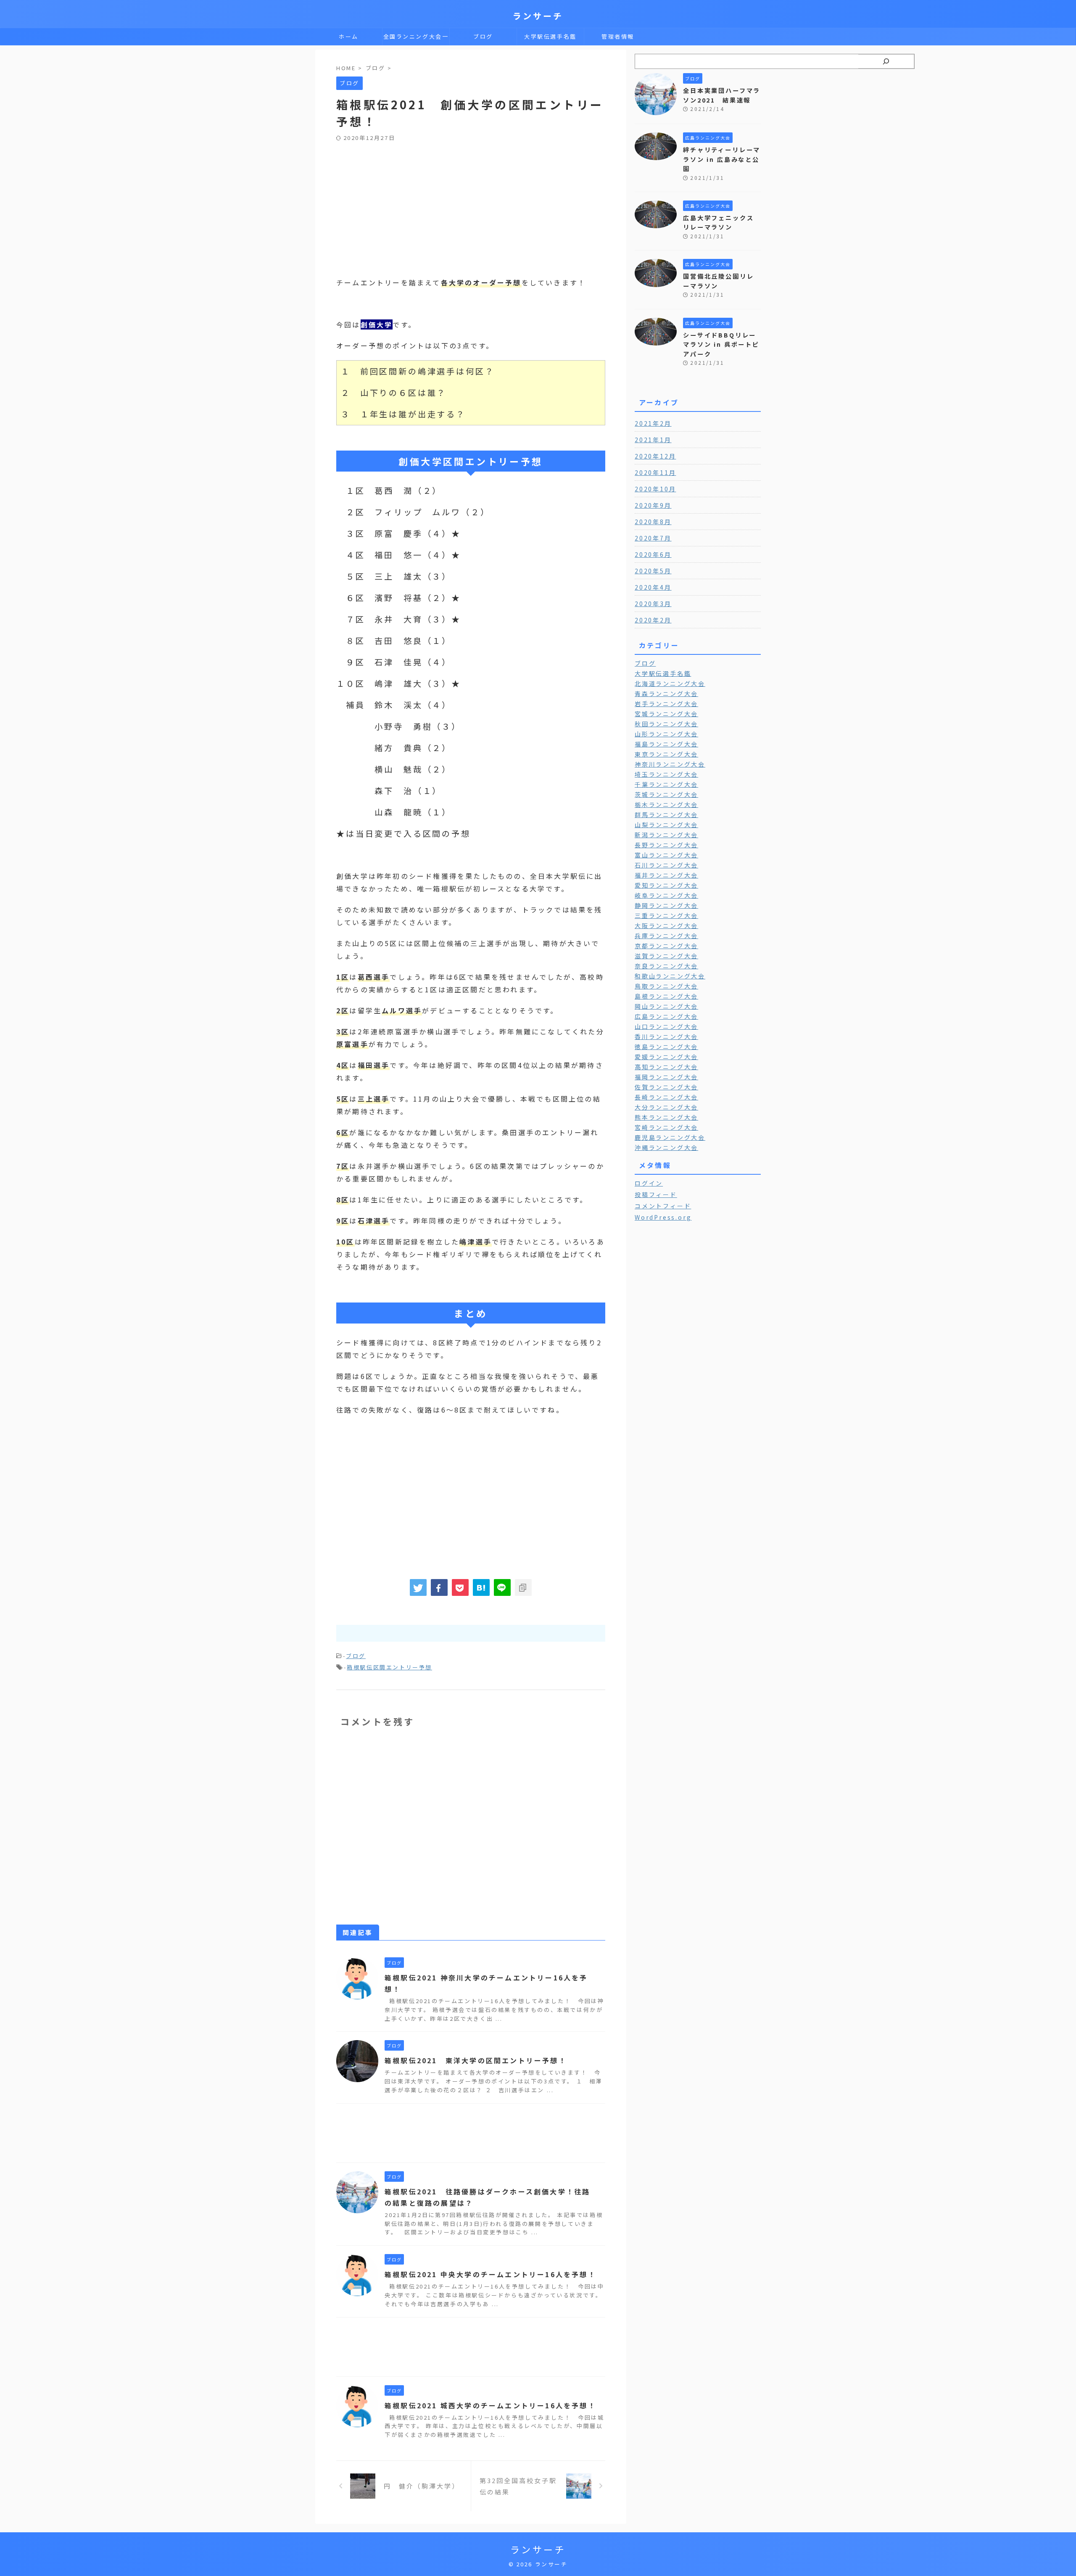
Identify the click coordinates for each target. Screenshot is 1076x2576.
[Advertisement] (471, 205)
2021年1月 (653, 440)
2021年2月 (653, 423)
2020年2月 (653, 620)
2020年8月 (653, 522)
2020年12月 (655, 456)
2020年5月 (653, 571)
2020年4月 (653, 587)
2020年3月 (653, 604)
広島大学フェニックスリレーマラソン (719, 222)
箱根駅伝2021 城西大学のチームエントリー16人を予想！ (490, 2405)
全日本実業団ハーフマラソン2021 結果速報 (722, 95)
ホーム (349, 36)
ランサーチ (538, 16)
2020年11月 (655, 472)
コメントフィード (663, 1206)
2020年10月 (655, 489)
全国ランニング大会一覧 (416, 39)
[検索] (886, 61)
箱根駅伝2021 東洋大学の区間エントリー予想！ (476, 2060)
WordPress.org (663, 1217)
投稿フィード (656, 1194)
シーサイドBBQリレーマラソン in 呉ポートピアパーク (721, 344)
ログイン (649, 1183)
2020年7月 (653, 538)
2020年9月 (653, 505)
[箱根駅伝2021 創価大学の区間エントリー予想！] (481, 1587)
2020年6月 (653, 554)
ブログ (483, 36)
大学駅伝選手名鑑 (550, 36)
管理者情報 (618, 36)
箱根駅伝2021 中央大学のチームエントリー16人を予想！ (490, 2274)
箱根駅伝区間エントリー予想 (389, 1667)
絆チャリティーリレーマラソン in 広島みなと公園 (722, 159)
